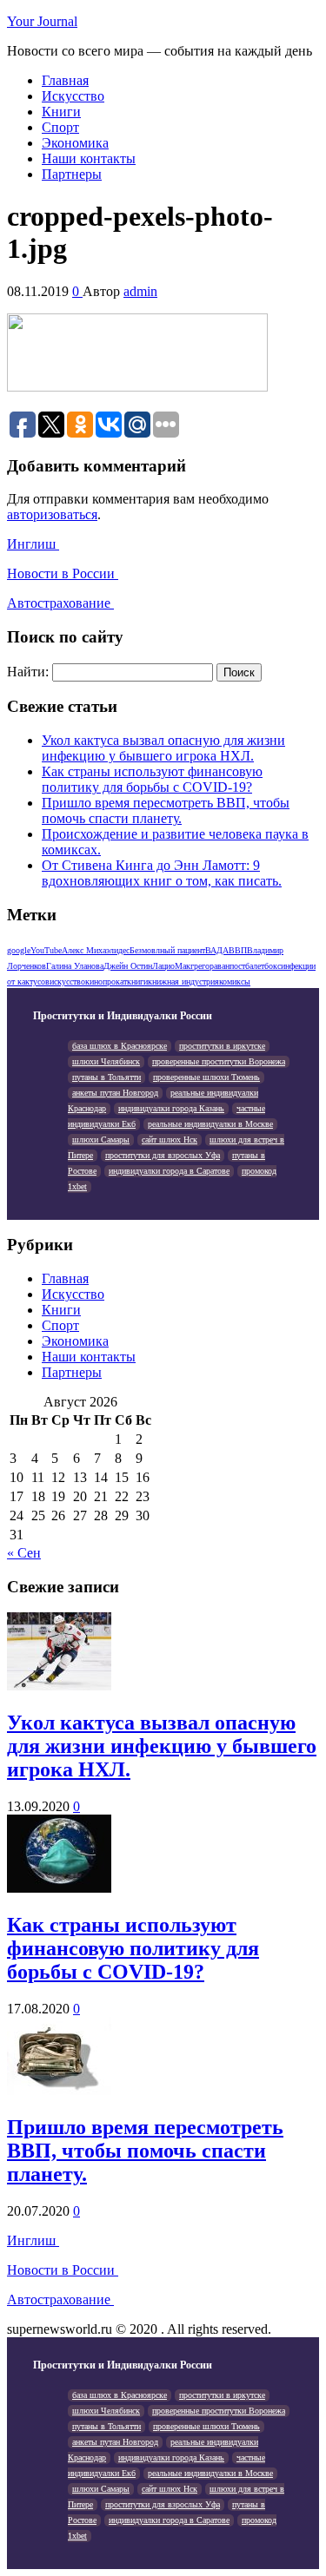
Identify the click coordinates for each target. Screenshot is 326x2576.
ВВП (238, 950)
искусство (67, 982)
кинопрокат (106, 982)
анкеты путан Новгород (115, 1093)
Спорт (60, 127)
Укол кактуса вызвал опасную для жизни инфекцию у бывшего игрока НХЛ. (163, 748)
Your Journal (42, 21)
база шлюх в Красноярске (120, 1046)
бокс (273, 966)
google (19, 950)
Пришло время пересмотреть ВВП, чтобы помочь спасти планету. (166, 810)
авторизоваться (52, 514)
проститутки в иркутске (222, 1046)
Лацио (163, 966)
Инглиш (33, 544)
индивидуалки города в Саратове (169, 1171)
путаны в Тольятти (106, 1077)
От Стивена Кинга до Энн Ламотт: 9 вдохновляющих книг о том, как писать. (162, 873)
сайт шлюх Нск (170, 1140)
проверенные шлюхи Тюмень (206, 1077)
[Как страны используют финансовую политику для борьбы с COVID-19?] (59, 1888)
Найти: (28, 672)
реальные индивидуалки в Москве (210, 1124)
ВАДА (217, 950)
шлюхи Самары (101, 1140)
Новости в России (63, 573)
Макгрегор (194, 966)
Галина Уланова (75, 966)
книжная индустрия (183, 982)
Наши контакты (89, 158)
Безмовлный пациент (167, 950)
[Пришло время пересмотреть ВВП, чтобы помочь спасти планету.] (59, 2090)
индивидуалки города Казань (171, 1108)
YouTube (46, 950)
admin (140, 291)
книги (137, 982)
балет (255, 966)
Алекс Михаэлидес (96, 950)
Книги (61, 112)
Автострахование (60, 603)
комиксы (235, 982)
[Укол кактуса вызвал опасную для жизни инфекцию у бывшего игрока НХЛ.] (59, 1686)
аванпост (230, 966)
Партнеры (72, 174)
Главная (65, 80)
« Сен (24, 1553)
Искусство (73, 96)
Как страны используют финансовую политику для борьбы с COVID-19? (152, 779)
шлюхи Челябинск (106, 1061)
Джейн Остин (128, 966)
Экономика (75, 143)
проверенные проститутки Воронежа (219, 1061)
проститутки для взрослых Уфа (163, 1155)
